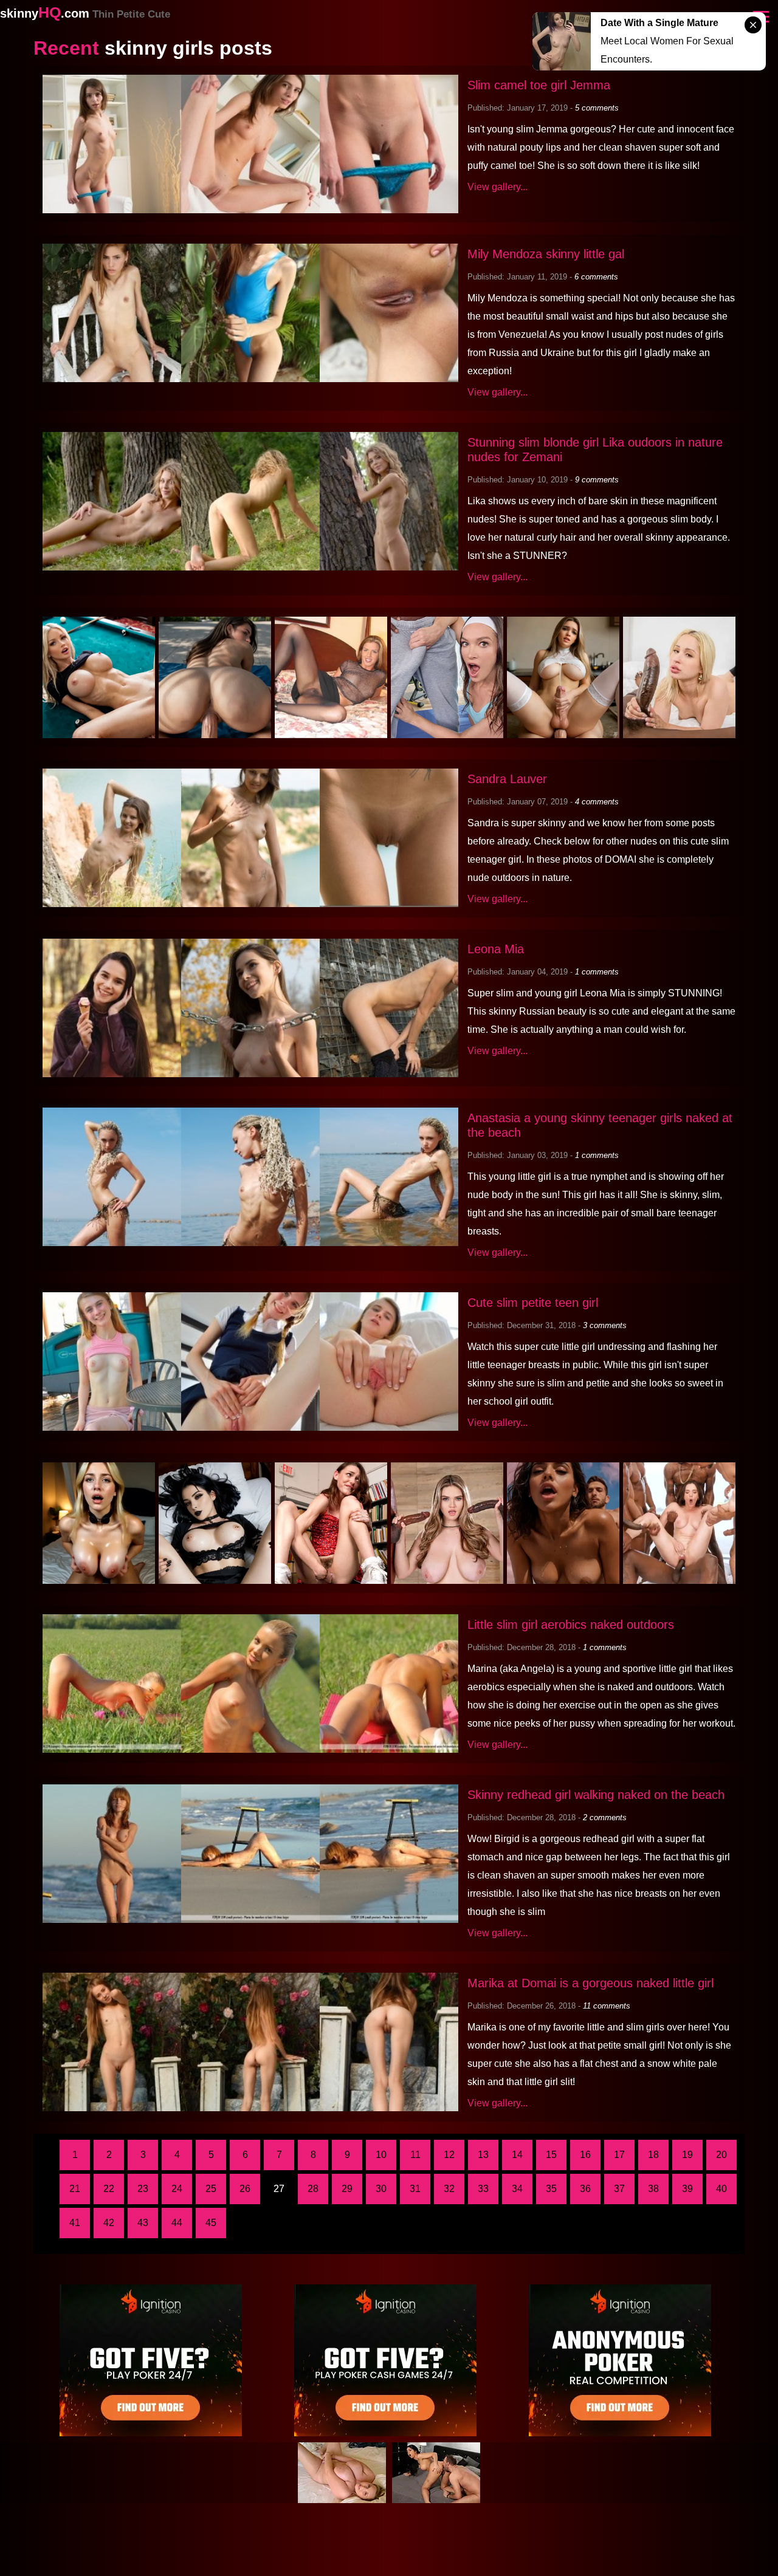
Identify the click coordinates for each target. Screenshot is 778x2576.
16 (585, 2155)
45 (211, 2223)
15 (551, 2155)
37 (619, 2189)
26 (245, 2189)
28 (313, 2189)
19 (687, 2155)
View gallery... (497, 187)
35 (551, 2189)
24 (177, 2189)
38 (653, 2189)
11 (415, 2155)
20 (721, 2155)
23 (143, 2189)
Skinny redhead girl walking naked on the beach (596, 1795)
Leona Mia (496, 949)
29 (347, 2189)
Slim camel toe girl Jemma (539, 85)
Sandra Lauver (507, 779)
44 (177, 2223)
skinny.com (85, 13)
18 (653, 2155)
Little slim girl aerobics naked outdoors (571, 1625)
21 (75, 2189)
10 (381, 2155)
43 (143, 2223)
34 (517, 2189)
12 (449, 2155)
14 (517, 2155)
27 (279, 2189)
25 (211, 2189)
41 (75, 2223)
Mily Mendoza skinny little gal (546, 254)
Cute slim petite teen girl (533, 1303)
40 (721, 2189)
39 (687, 2189)
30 (381, 2189)
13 (483, 2155)
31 (415, 2189)
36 (585, 2189)
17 (619, 2155)
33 (483, 2189)
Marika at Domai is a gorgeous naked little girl (590, 1983)
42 (109, 2223)
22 (109, 2189)
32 (449, 2189)
